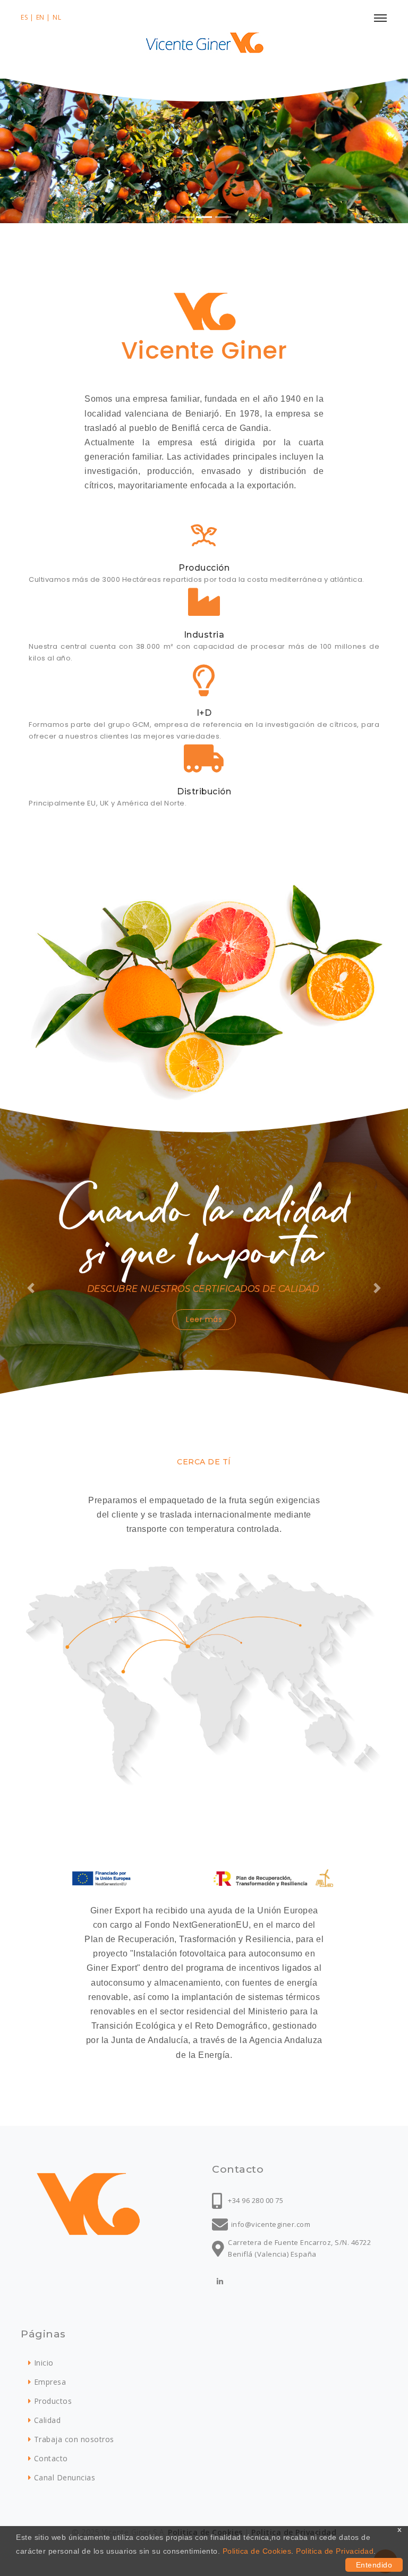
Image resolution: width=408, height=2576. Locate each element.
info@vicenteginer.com (271, 2224)
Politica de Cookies (257, 2551)
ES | (27, 17)
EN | (43, 17)
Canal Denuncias (65, 2477)
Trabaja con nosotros (74, 2439)
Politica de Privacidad (335, 2551)
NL (57, 17)
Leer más (204, 1319)
